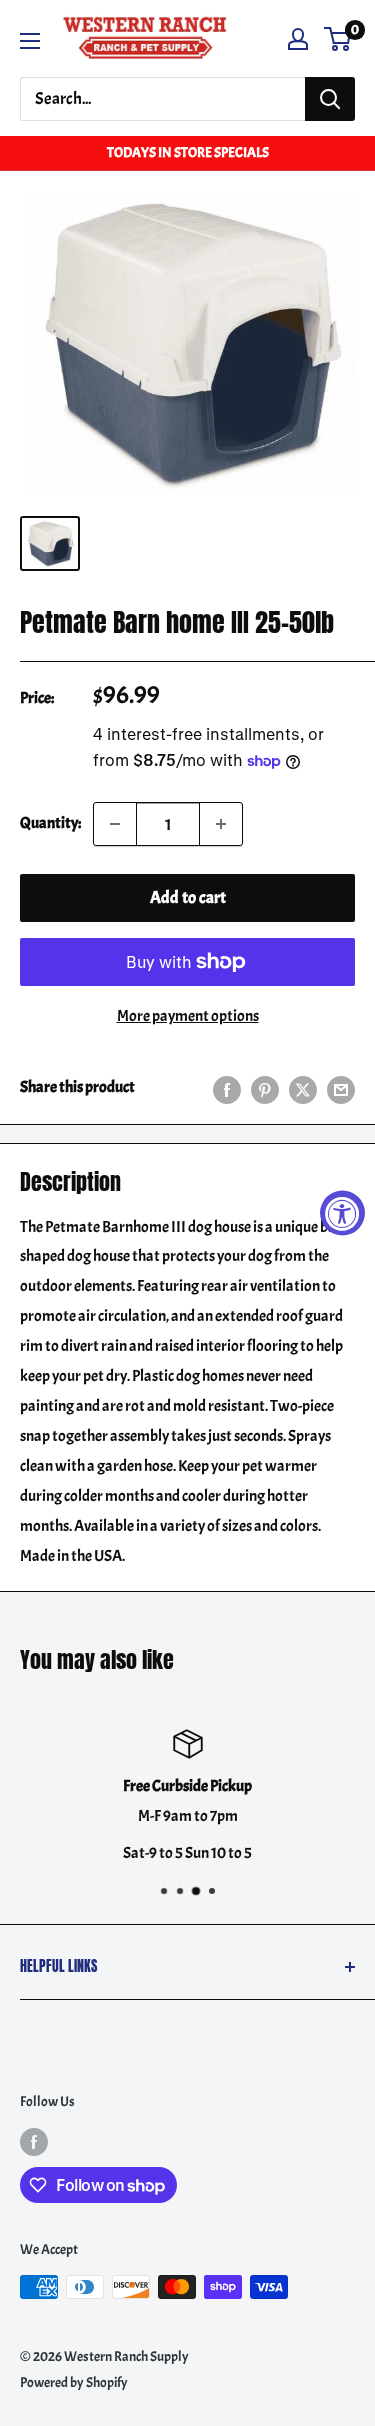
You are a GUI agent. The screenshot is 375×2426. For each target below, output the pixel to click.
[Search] (330, 99)
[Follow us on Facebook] (34, 2141)
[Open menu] (30, 41)
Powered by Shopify (74, 2382)
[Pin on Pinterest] (265, 1088)
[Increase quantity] (221, 824)
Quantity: (50, 823)
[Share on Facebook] (227, 1088)
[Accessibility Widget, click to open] (342, 1213)
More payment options (188, 1016)
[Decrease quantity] (115, 824)
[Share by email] (341, 1088)
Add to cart (188, 897)
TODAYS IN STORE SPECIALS (188, 152)
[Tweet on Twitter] (303, 1088)
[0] (338, 39)
